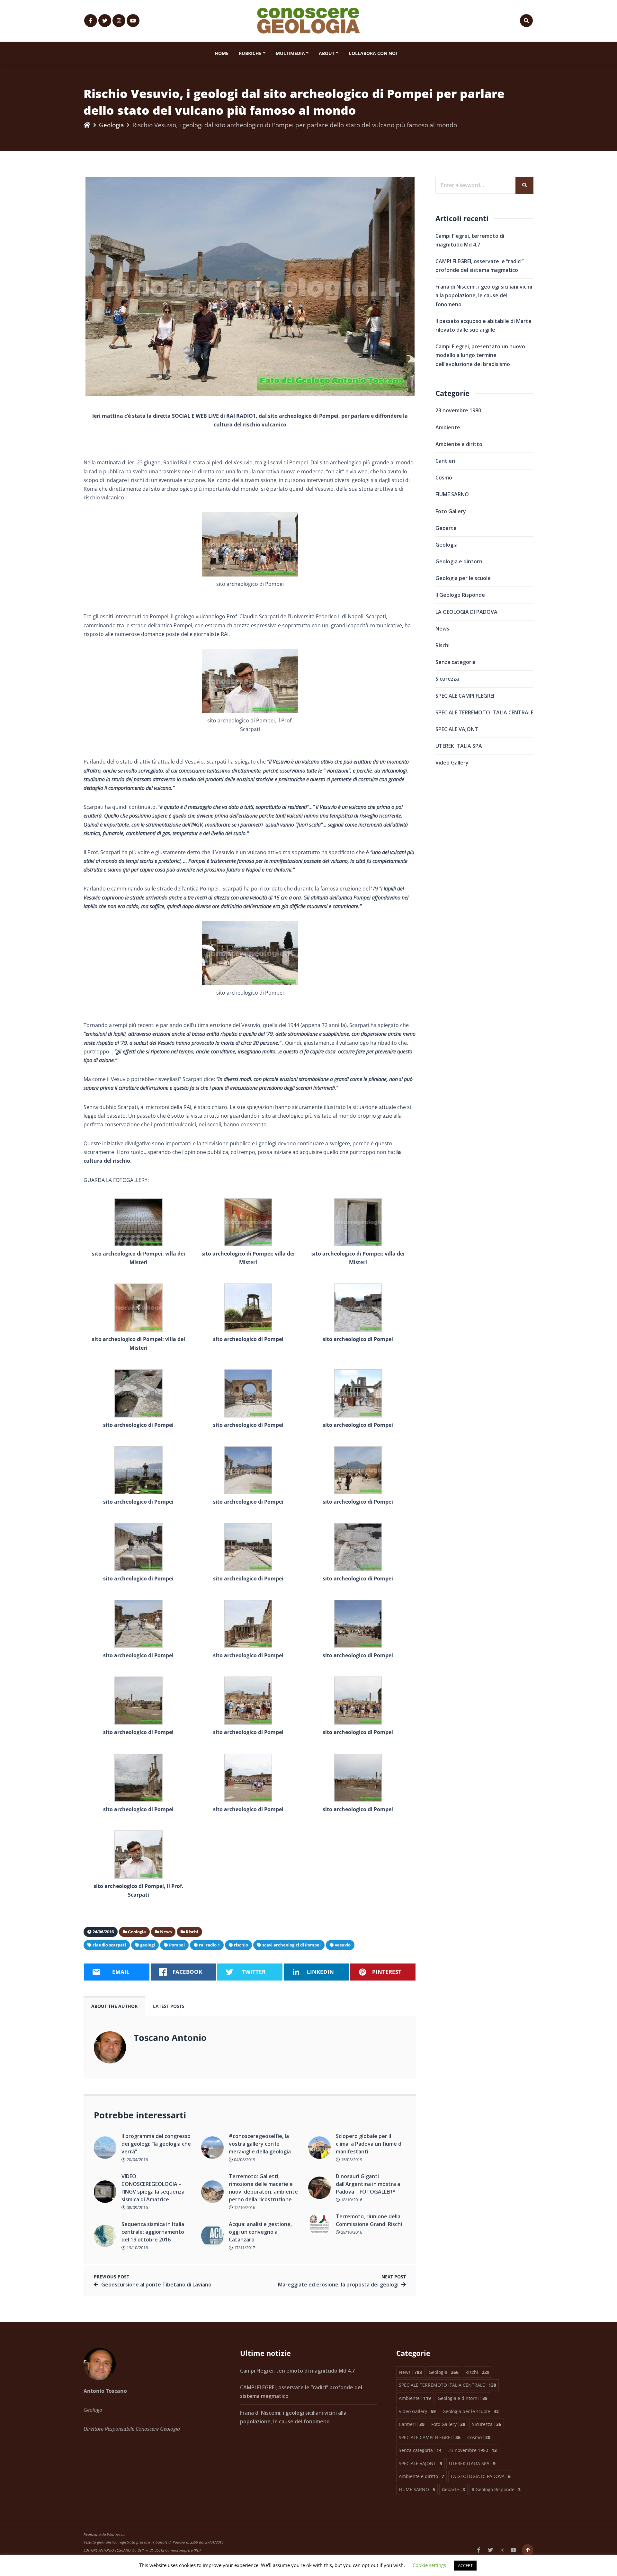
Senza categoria (456, 662)
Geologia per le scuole (463, 578)
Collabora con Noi (373, 53)
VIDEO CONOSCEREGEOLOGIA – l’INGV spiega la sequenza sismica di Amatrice (153, 2188)
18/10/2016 (351, 2200)
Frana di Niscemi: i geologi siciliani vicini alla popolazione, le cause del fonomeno (484, 295)
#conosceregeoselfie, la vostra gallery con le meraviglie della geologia (260, 2144)
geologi (148, 1945)
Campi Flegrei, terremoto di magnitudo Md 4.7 (297, 2371)
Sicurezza (447, 679)
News (442, 629)
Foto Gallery (451, 511)
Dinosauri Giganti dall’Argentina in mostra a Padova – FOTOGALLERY (368, 2184)
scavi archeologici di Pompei (291, 1945)
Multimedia (290, 53)
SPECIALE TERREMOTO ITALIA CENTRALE (484, 712)
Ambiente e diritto (459, 444)
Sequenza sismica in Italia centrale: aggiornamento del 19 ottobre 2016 (153, 2232)
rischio (241, 1945)
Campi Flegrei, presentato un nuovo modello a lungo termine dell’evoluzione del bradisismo (480, 355)
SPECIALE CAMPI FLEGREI (465, 696)
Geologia (112, 125)
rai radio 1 (209, 1945)
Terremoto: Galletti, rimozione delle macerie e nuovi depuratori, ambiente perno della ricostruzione (263, 2188)
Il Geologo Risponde (460, 595)
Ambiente (448, 427)
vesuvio (343, 1945)
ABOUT (327, 53)
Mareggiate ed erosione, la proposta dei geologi (338, 2285)
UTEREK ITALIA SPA (459, 746)
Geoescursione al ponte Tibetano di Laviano (156, 2285)
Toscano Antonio (170, 2038)
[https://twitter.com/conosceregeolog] (105, 21)
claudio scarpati (109, 1945)
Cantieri (445, 461)
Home (222, 53)
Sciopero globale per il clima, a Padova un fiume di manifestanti (369, 2144)
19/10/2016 (137, 2248)
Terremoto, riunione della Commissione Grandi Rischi (369, 2220)
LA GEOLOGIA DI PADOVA (466, 612)
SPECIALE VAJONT (457, 729)
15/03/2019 (351, 2160)
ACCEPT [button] (465, 2565)
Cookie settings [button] (429, 2565)
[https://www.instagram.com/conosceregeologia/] (119, 21)
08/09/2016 (137, 2207)
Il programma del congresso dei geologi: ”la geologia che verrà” (156, 2144)
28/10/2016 (351, 2232)
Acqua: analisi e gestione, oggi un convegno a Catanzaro (260, 2232)
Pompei (177, 1945)
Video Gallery (452, 763)
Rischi (443, 645)
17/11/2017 (244, 2248)
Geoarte (446, 528)
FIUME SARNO (452, 494)
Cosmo (444, 478)
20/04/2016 (137, 2160)
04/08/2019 (244, 2160)
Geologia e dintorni (460, 561)
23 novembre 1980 (458, 410)
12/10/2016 (244, 2207)
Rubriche (250, 53)
